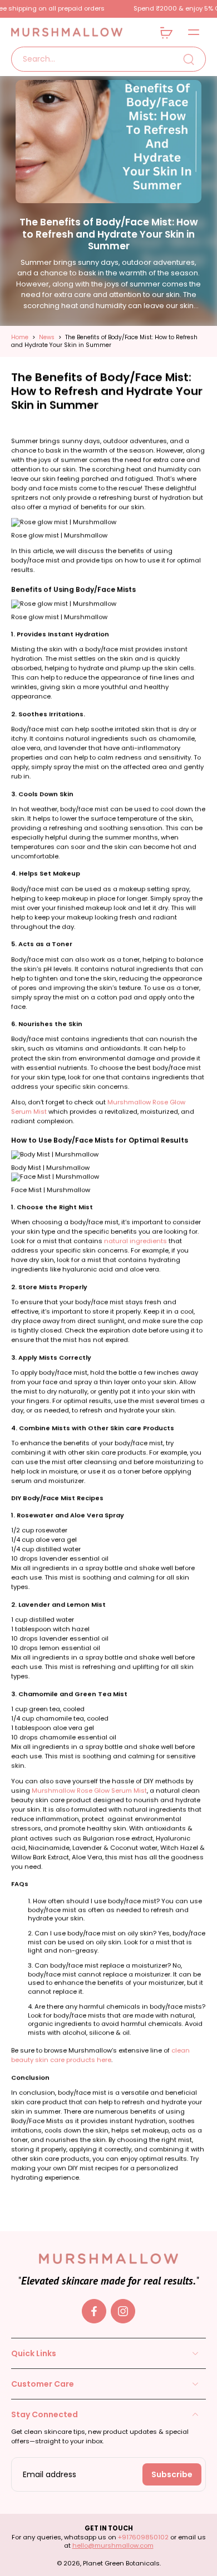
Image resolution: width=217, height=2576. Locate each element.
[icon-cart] (166, 32)
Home (20, 337)
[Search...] (189, 59)
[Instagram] (123, 2311)
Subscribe (172, 2474)
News (47, 337)
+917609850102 (143, 2537)
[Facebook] (94, 2311)
